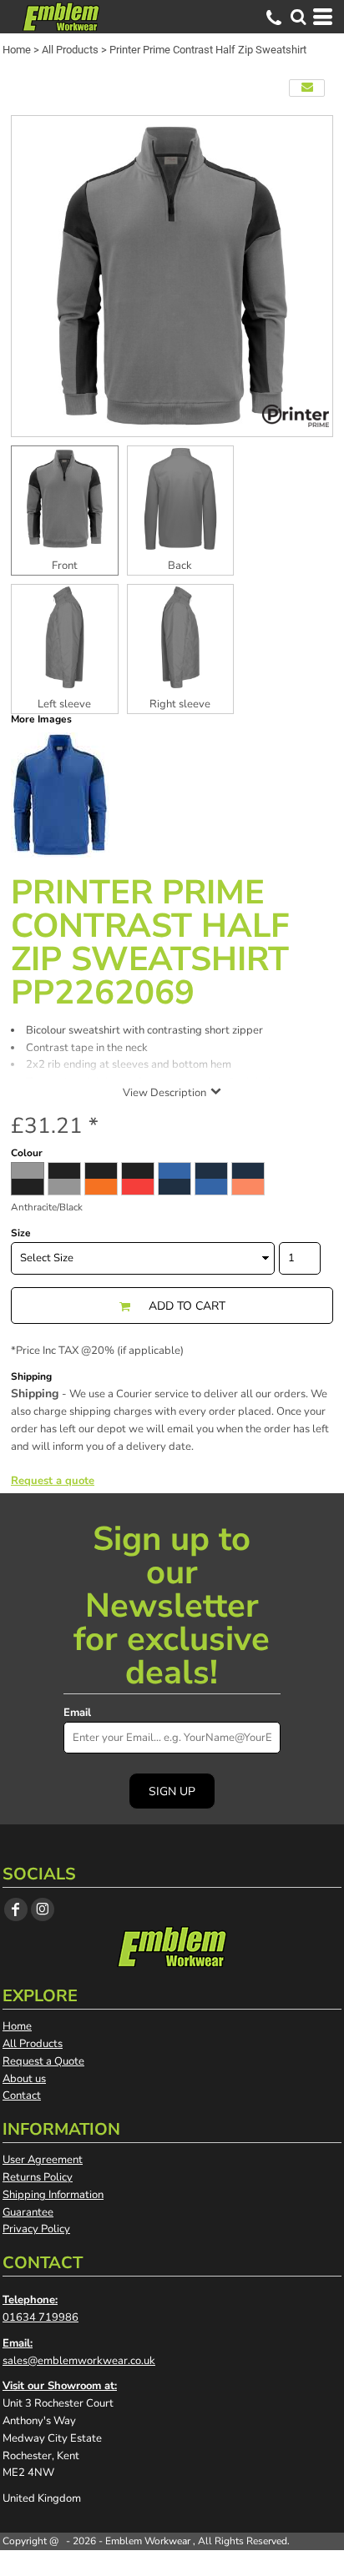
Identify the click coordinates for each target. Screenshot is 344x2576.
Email (77, 1713)
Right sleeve (180, 704)
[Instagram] (43, 1909)
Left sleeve (64, 704)
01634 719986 (40, 2317)
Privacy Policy (36, 2229)
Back (180, 566)
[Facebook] (16, 1909)
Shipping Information (53, 2195)
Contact (22, 2096)
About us (24, 2079)
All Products (70, 50)
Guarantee (28, 2212)
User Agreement (43, 2160)
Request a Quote (43, 2061)
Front (65, 566)
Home (17, 50)
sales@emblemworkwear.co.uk (79, 2361)
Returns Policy (38, 2177)
